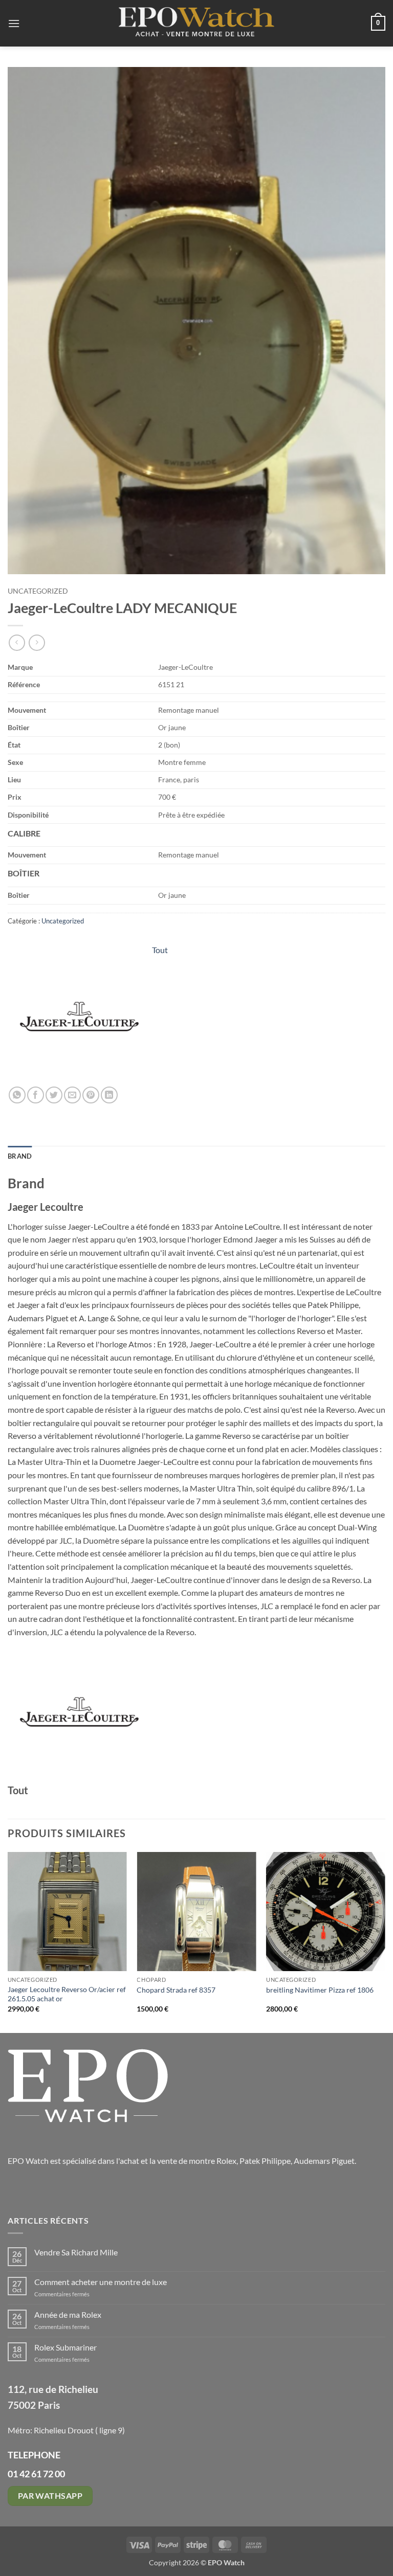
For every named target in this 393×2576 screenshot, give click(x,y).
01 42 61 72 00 (36, 2474)
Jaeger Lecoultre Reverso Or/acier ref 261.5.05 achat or (67, 1994)
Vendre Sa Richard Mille (76, 2252)
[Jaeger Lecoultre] (79, 1015)
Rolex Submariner (65, 2347)
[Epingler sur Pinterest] (91, 1095)
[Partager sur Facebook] (36, 1095)
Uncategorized (38, 591)
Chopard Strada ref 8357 (176, 1990)
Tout (160, 950)
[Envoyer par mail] (72, 1095)
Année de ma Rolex (68, 2314)
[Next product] (17, 642)
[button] (14, 23)
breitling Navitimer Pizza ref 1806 (320, 1990)
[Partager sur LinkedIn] (109, 1095)
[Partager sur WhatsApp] (17, 1095)
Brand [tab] (20, 1156)
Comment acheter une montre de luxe (101, 2282)
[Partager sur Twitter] (54, 1095)
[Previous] (8, 1942)
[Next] (385, 1942)
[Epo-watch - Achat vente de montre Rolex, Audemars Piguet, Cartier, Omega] (196, 23)
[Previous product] (37, 642)
